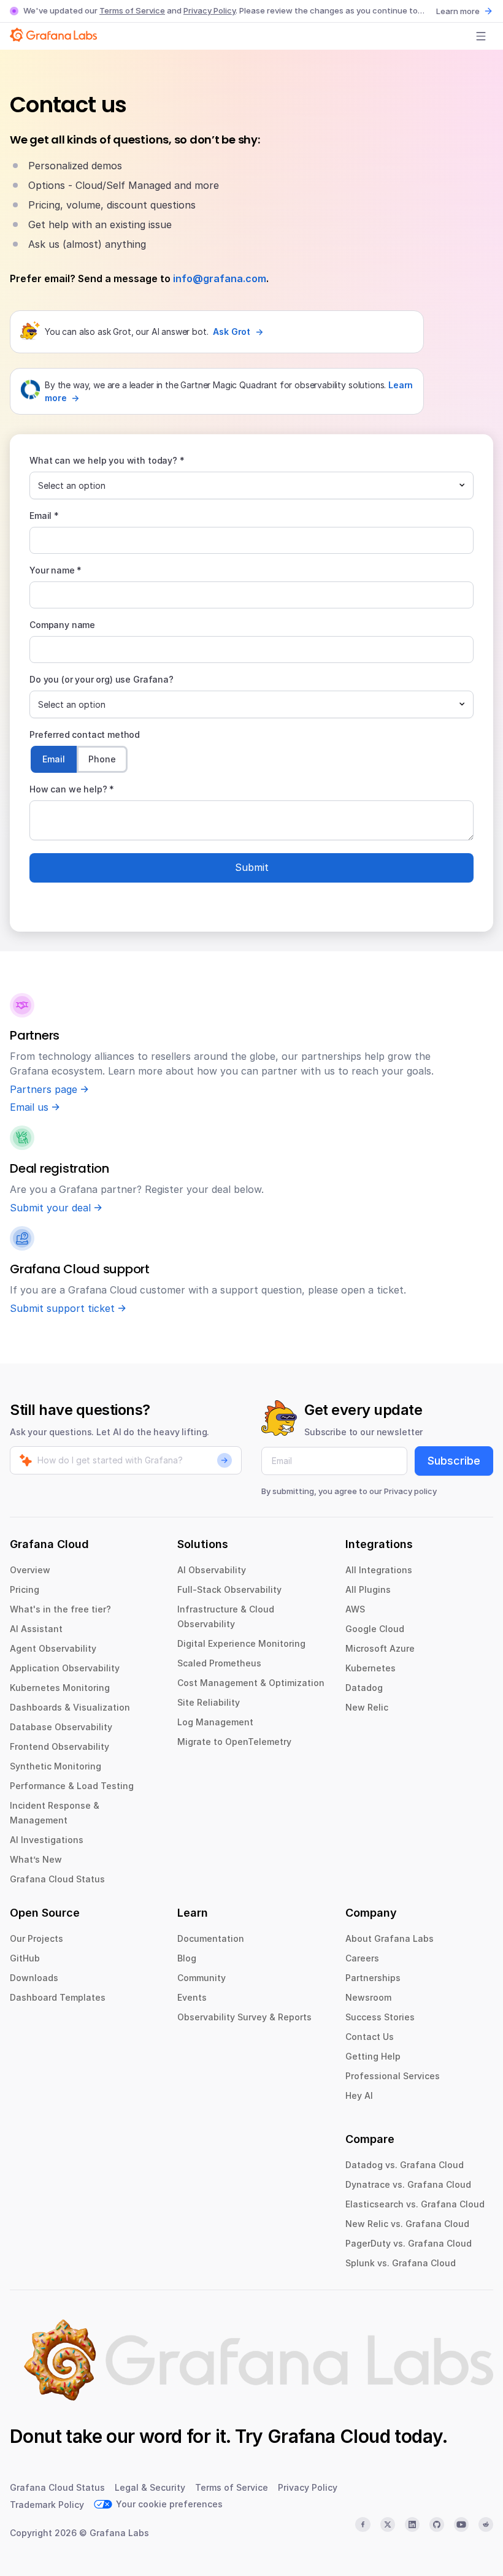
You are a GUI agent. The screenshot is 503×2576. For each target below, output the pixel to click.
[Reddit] (486, 2524)
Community (202, 1978)
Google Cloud (375, 1629)
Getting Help (373, 2056)
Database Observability (61, 1727)
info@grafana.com (220, 278)
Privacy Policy (209, 10)
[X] (388, 2524)
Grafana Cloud (329, 2436)
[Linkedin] (412, 2524)
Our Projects (36, 1938)
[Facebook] (363, 2524)
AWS (355, 1609)
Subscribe (454, 1461)
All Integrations (379, 1570)
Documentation (211, 1938)
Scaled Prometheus (219, 1663)
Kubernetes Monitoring (60, 1688)
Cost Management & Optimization (251, 1683)
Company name (62, 625)
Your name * (56, 570)
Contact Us (370, 2037)
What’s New (36, 1859)
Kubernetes (371, 1668)
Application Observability (65, 1668)
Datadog (364, 1688)
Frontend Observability (60, 1746)
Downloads (34, 1978)
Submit (252, 867)
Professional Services (393, 2076)
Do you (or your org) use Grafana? (102, 679)
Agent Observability (53, 1648)
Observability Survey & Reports (244, 2017)
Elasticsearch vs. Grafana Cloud (415, 2204)
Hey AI (359, 2095)
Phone (102, 759)
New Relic (367, 1707)
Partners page (44, 1089)
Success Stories (380, 2017)
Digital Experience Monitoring (241, 1643)
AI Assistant (36, 1629)
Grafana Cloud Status (57, 1879)
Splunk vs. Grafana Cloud (401, 2263)
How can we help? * (72, 789)
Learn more (458, 11)
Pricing (25, 1589)
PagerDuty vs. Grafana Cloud (409, 2243)
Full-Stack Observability (229, 1589)
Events (192, 1997)
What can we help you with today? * (107, 460)
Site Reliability (209, 1702)
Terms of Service (132, 10)
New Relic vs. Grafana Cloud (407, 2224)
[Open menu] (481, 36)
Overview (30, 1570)
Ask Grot (232, 332)
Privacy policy (410, 1491)
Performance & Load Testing (72, 1786)
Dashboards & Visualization (70, 1707)
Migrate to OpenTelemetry (234, 1742)
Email (54, 759)
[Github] (437, 2524)
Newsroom (368, 1997)
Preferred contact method (85, 734)
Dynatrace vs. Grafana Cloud (408, 2184)
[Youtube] (461, 2524)
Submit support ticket (62, 1308)
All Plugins (368, 1589)
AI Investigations (47, 1840)
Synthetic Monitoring (56, 1766)
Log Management (215, 1722)
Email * (44, 516)
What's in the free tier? (60, 1609)
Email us (29, 1107)
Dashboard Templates (58, 1997)
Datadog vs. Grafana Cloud (405, 2165)
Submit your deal (50, 1208)
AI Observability (212, 1570)
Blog (187, 1958)
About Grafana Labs (390, 1938)
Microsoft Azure (380, 1648)
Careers (362, 1958)
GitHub (25, 1958)
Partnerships (373, 1978)
